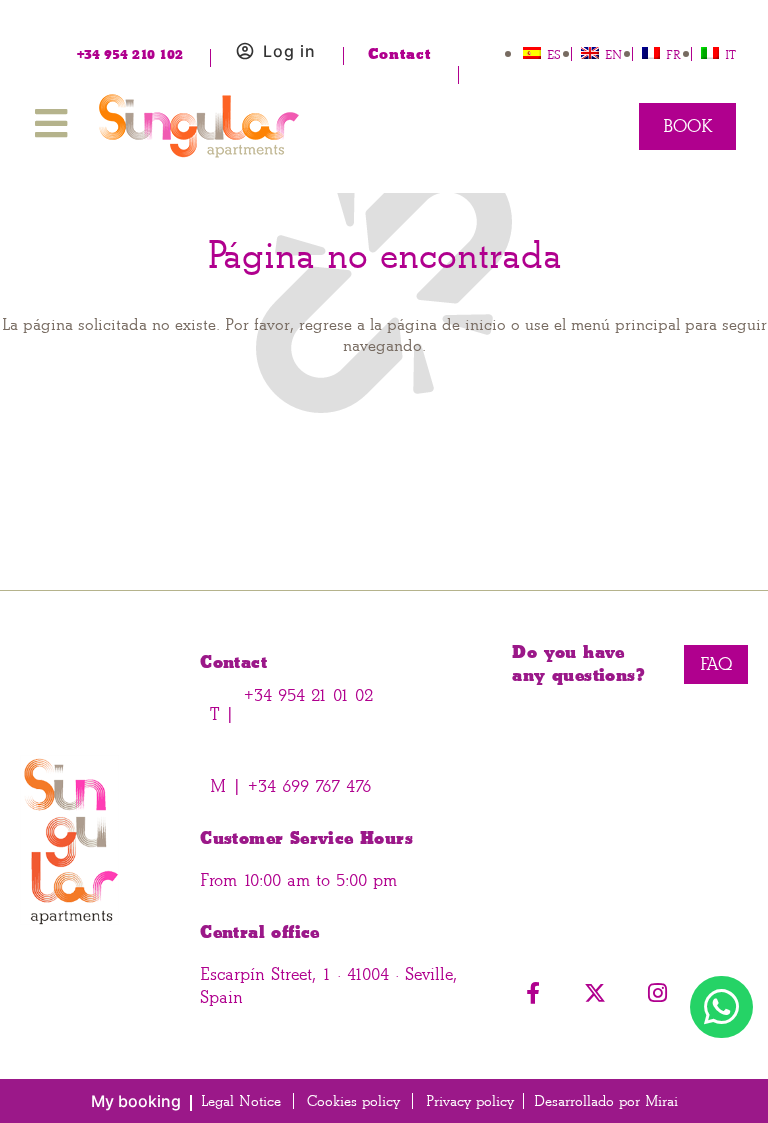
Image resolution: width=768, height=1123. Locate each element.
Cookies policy (353, 1101)
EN (613, 54)
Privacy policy (470, 1101)
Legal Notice (241, 1101)
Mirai (661, 1101)
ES (554, 54)
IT (730, 54)
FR (673, 54)
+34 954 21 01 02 (308, 695)
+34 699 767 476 (306, 786)
